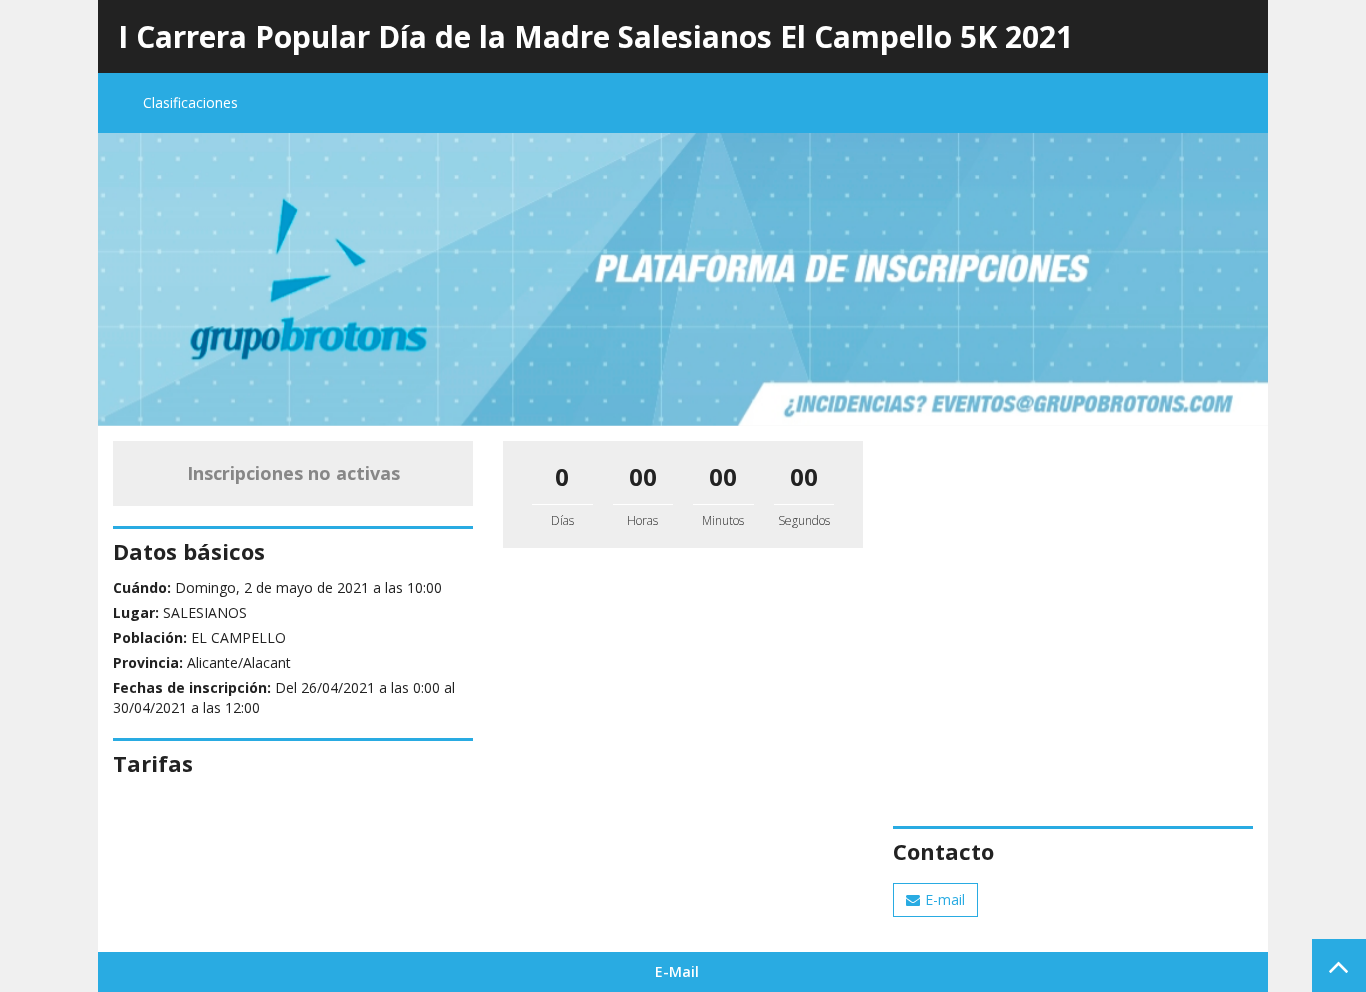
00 (643, 476)
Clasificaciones (190, 102)
